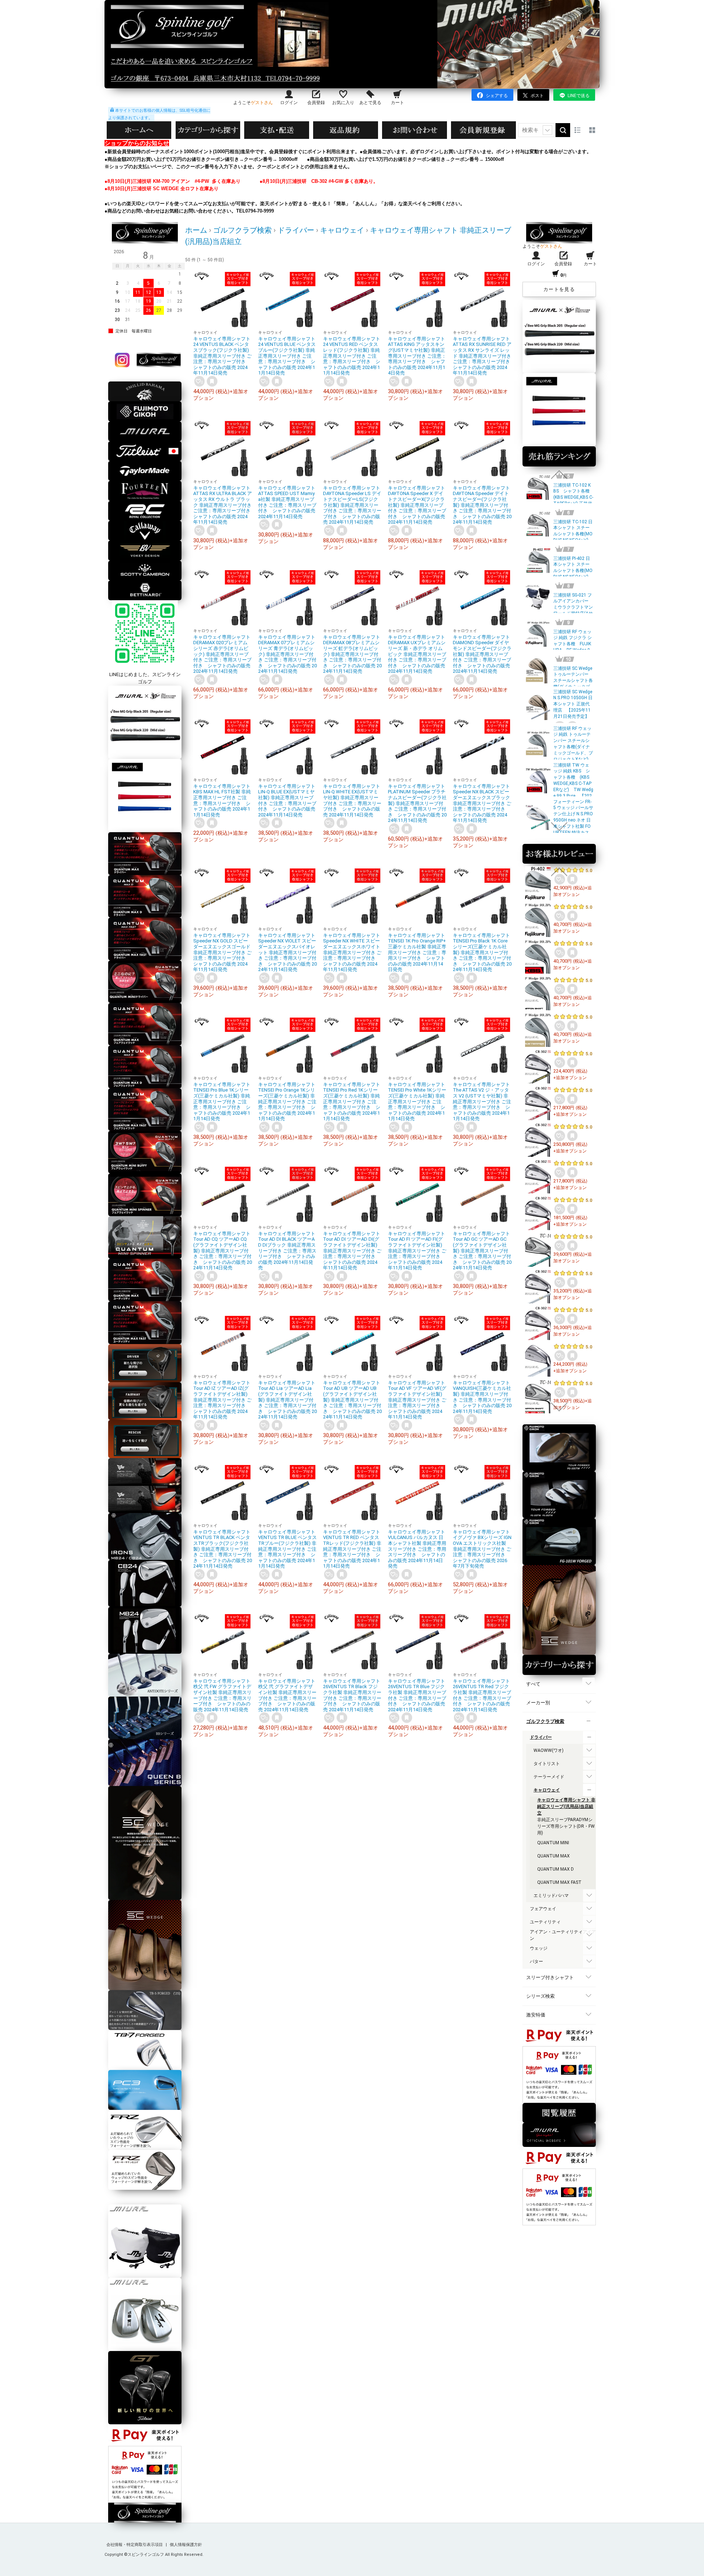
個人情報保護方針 (186, 2545)
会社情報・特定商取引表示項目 (135, 2545)
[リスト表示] (577, 130)
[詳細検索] (547, 130)
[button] (559, 475)
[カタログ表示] (592, 130)
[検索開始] (563, 130)
